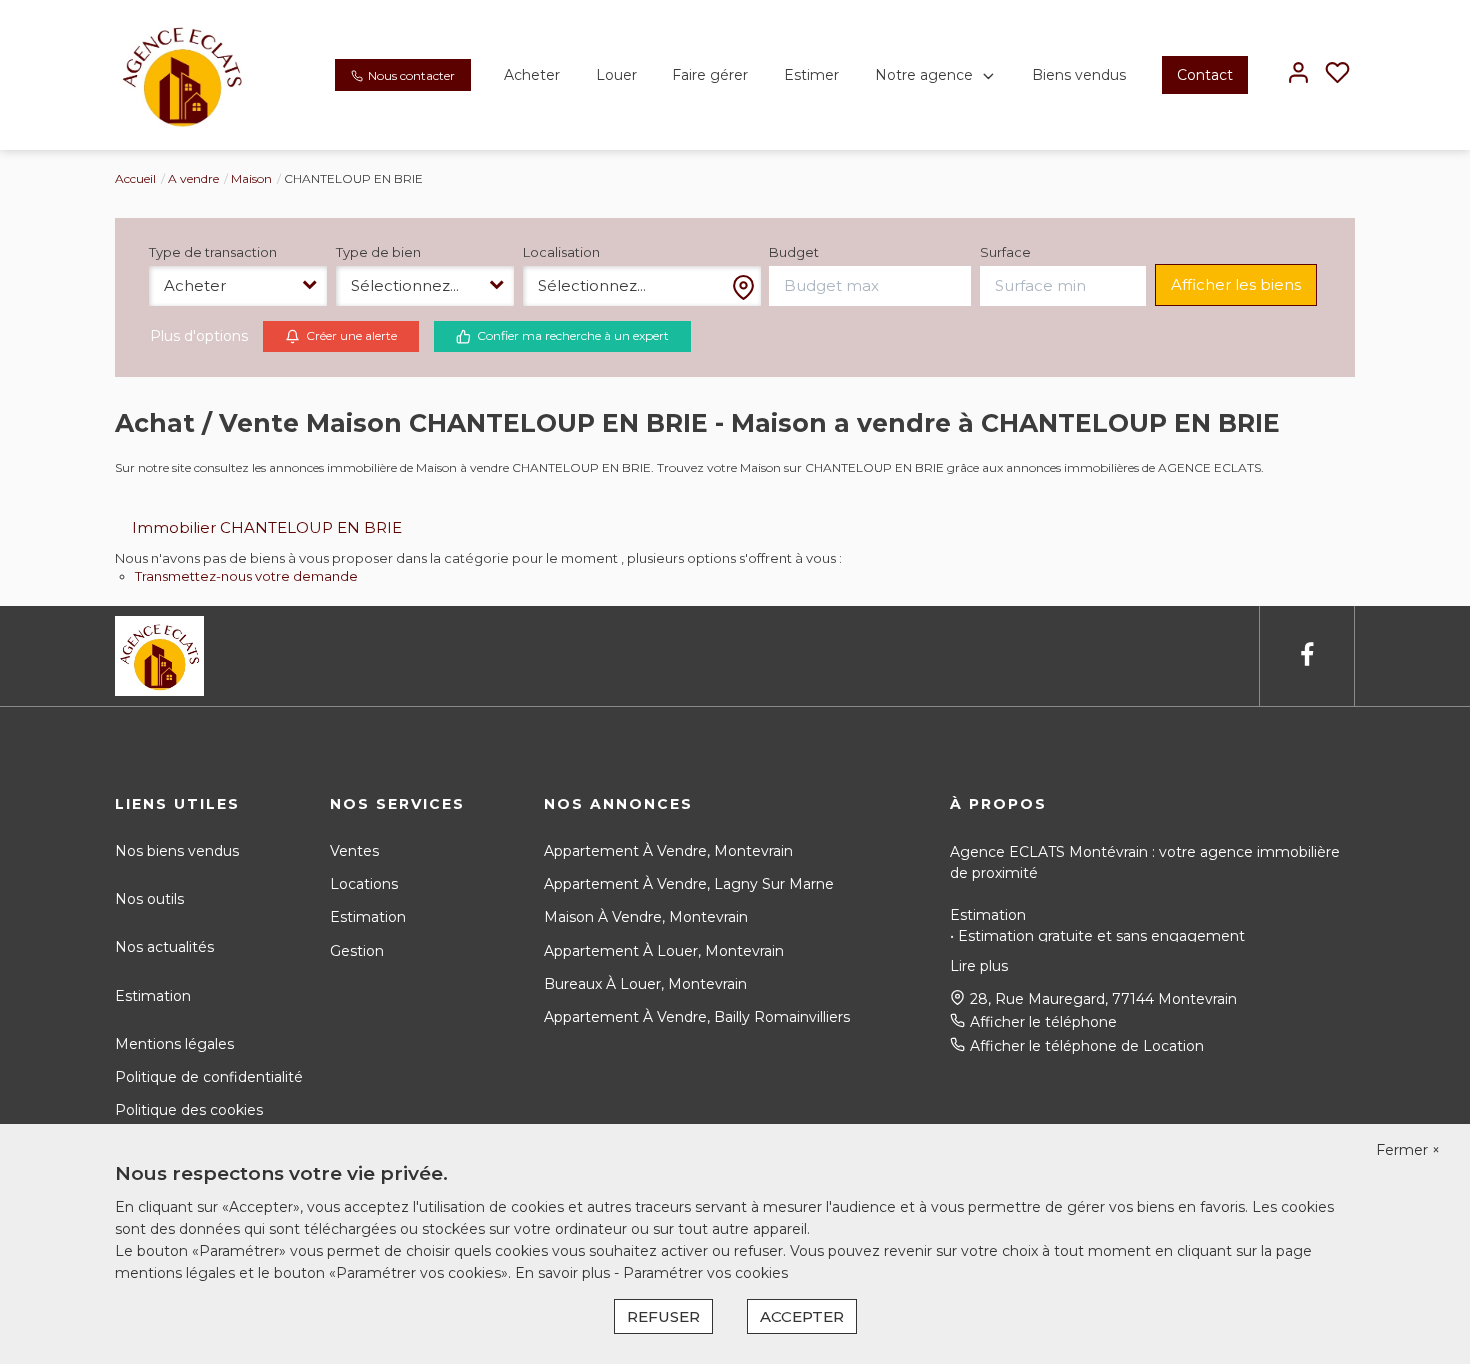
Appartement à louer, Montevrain (664, 951)
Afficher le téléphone (1043, 1022)
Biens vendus (1079, 75)
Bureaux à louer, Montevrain (645, 984)
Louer (616, 75)
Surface (1005, 252)
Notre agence (924, 75)
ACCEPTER (802, 1316)
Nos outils (149, 899)
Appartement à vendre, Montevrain (668, 851)
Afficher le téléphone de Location (1087, 1046)
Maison (251, 178)
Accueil (135, 178)
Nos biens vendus (177, 851)
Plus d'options (199, 336)
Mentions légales (174, 1044)
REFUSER (663, 1316)
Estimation (153, 996)
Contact (1205, 75)
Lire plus (979, 966)
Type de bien (378, 252)
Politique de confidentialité (209, 1077)
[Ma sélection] (1337, 74)
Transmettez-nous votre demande (246, 576)
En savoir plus (564, 1273)
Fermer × (1408, 1150)
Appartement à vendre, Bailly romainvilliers (697, 1017)
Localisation (561, 252)
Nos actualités (164, 947)
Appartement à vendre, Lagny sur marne (689, 884)
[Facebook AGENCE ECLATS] (1307, 655)
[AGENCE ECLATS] (182, 74)
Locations (364, 884)
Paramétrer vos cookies (705, 1273)
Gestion (357, 951)
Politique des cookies (189, 1110)
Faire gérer (710, 75)
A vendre (193, 178)
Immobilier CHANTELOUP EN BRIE (267, 527)
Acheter (532, 75)
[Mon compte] (1298, 74)
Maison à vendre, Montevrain (646, 917)
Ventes (354, 851)
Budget (794, 252)
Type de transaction (213, 252)
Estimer (811, 75)
